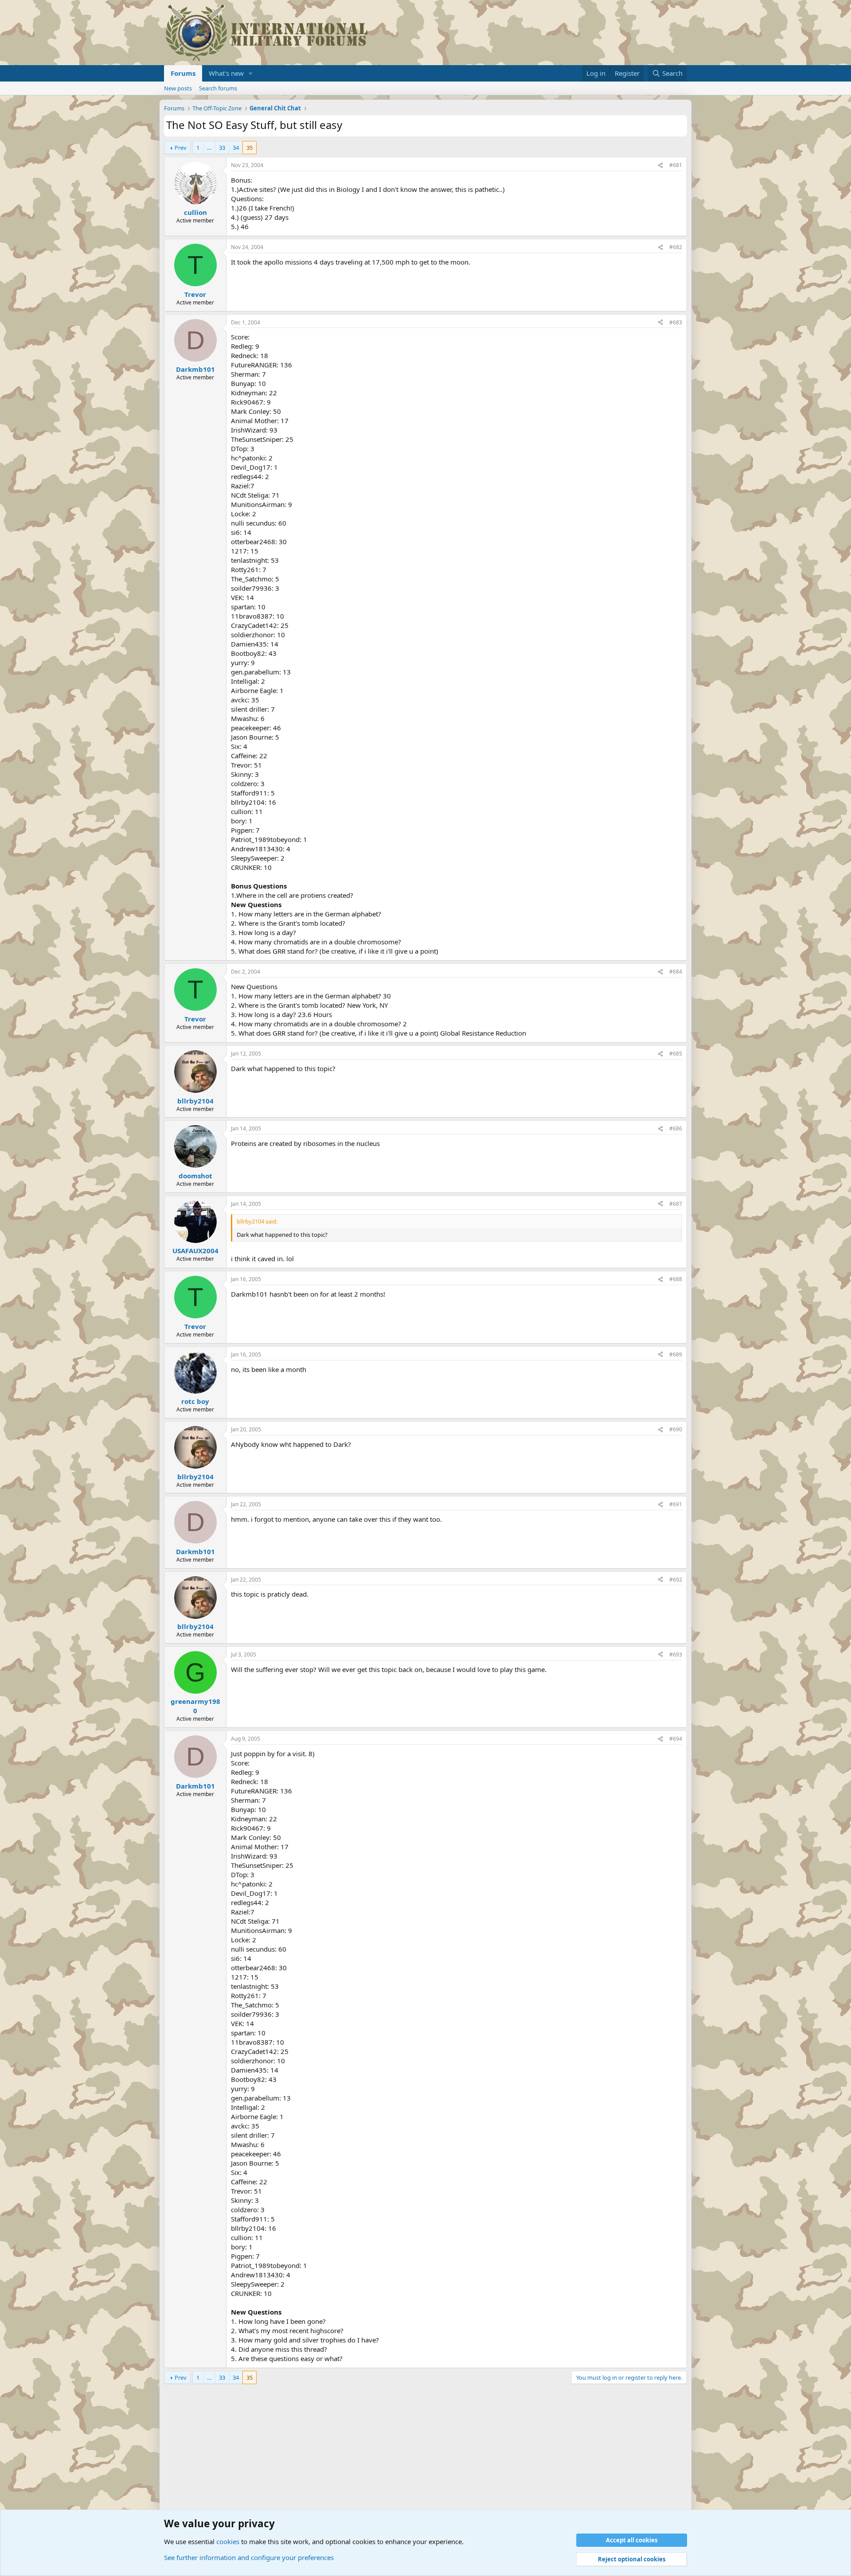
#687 (676, 1204)
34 (236, 148)
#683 (676, 322)
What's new (226, 73)
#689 (676, 1354)
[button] (251, 73)
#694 (676, 1739)
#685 (676, 1054)
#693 (676, 1654)
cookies (228, 2541)
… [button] (209, 148)
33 (222, 148)
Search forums (218, 88)
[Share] (660, 166)
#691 (676, 1504)
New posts (178, 88)
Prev (181, 148)
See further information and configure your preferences (249, 2557)
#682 (676, 247)
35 (250, 148)
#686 (676, 1128)
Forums (183, 73)
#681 (676, 165)
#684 (676, 972)
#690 (676, 1429)
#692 (676, 1580)
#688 (676, 1279)
